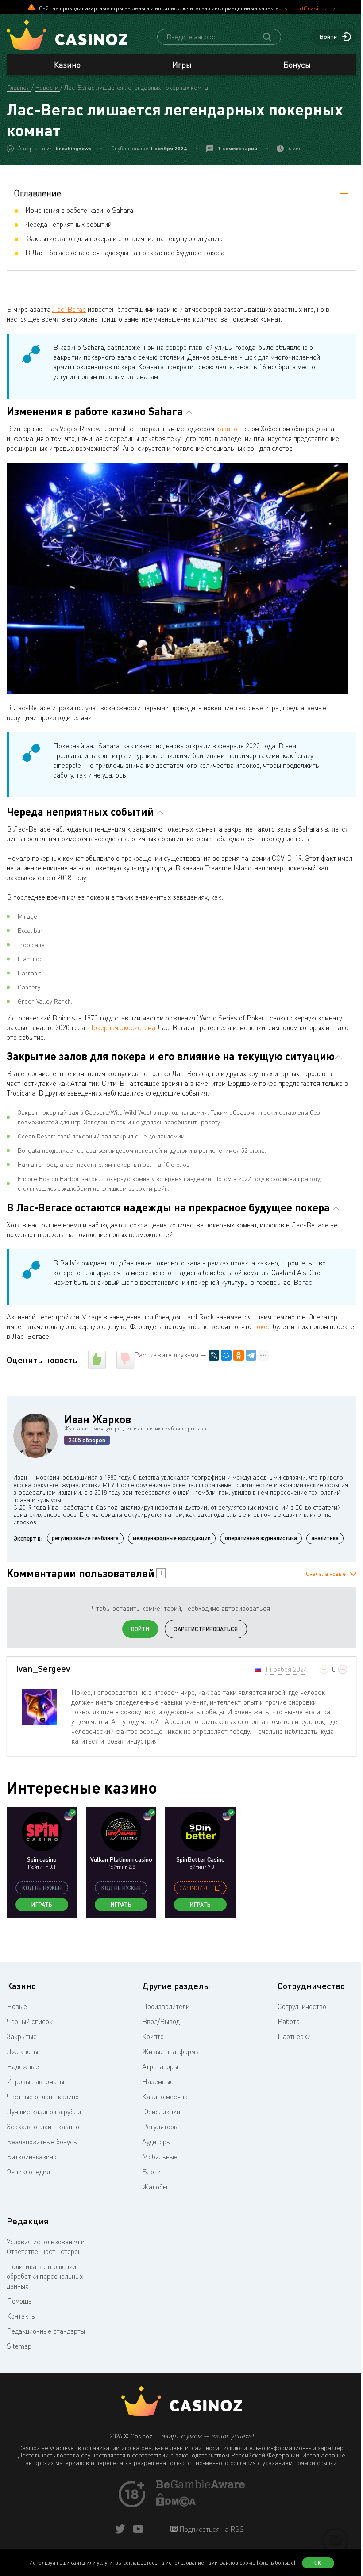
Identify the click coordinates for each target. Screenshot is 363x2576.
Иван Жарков (98, 1419)
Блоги (151, 2172)
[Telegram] (251, 1355)
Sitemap (19, 2346)
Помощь (19, 2301)
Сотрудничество (302, 2006)
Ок (318, 2563)
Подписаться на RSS (211, 2529)
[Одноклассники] (239, 1355)
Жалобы (155, 2187)
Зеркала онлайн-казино (43, 2127)
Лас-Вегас (69, 309)
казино (227, 429)
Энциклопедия (28, 2172)
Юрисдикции (161, 2112)
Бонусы (297, 65)
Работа (289, 2021)
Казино (67, 65)
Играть (42, 1905)
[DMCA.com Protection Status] (176, 2504)
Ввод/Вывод (161, 2021)
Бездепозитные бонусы (42, 2142)
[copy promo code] (218, 1888)
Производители (166, 2006)
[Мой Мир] (226, 1355)
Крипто (153, 2036)
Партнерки (294, 2036)
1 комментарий (237, 148)
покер (263, 1326)
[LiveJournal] (214, 1355)
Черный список (30, 2021)
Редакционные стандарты (46, 2331)
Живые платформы (171, 2051)
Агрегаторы (160, 2066)
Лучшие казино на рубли (44, 2112)
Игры (182, 65)
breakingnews (74, 148)
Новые (17, 2006)
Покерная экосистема (121, 1027)
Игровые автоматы (35, 2081)
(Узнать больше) (276, 2563)
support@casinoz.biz (310, 8)
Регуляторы (160, 2127)
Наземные (158, 2081)
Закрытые (22, 2036)
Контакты (21, 2316)
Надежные (23, 2066)
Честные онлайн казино (43, 2097)
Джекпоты (22, 2051)
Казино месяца (165, 2097)
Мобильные (160, 2157)
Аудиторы (156, 2142)
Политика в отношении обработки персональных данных (45, 2276)
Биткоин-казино (32, 2157)
